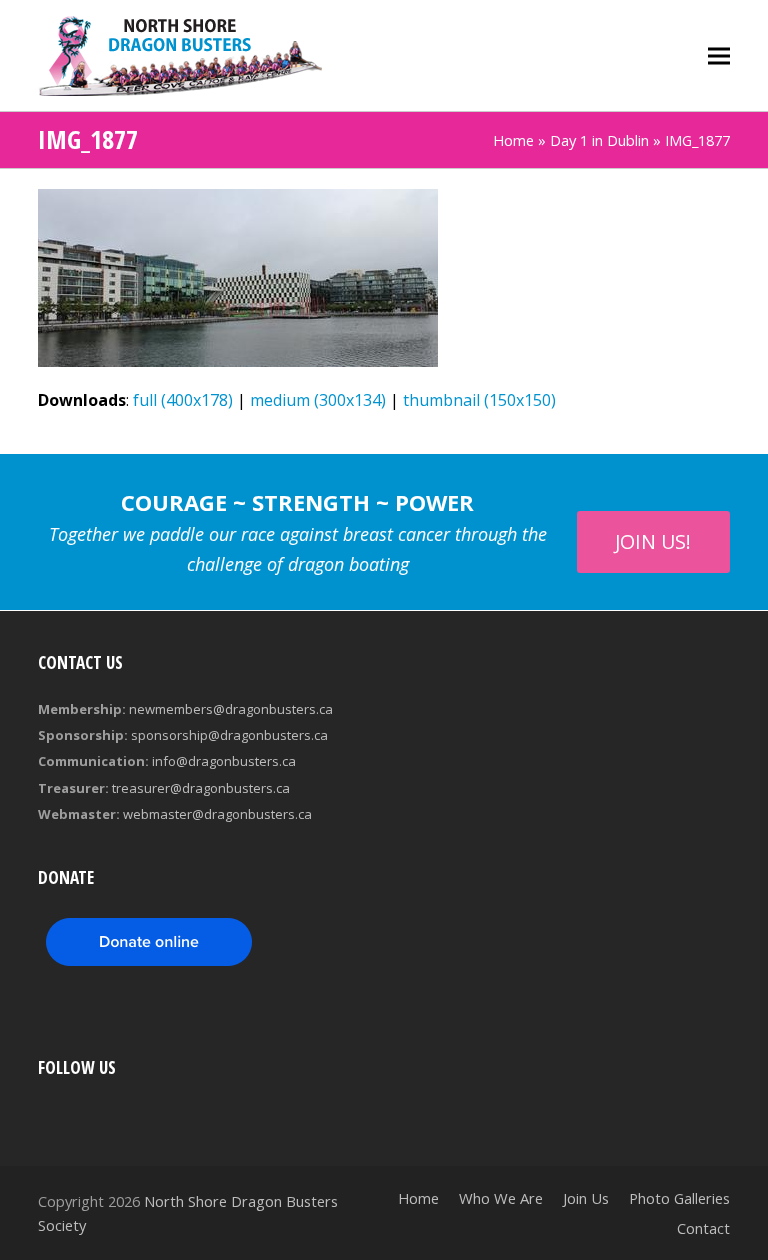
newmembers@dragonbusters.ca (231, 709)
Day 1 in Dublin (599, 140)
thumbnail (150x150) (479, 400)
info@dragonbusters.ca (224, 761)
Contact (703, 1228)
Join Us (586, 1198)
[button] (719, 55)
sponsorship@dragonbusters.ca (229, 735)
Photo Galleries (679, 1198)
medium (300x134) (318, 400)
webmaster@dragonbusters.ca (217, 814)
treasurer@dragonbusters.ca (201, 788)
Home (513, 140)
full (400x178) (183, 400)
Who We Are (501, 1198)
